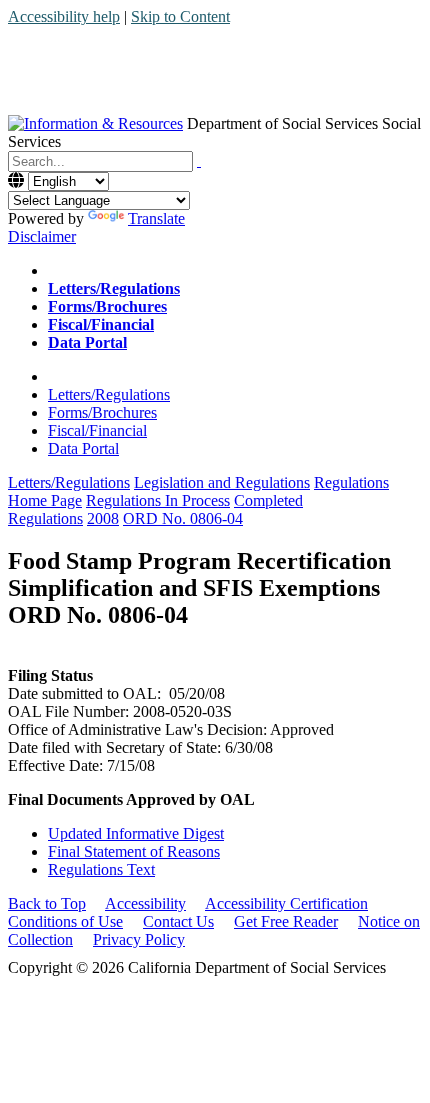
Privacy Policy (139, 939)
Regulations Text (101, 869)
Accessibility (145, 903)
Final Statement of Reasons (134, 851)
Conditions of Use (65, 921)
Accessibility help (64, 16)
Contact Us (178, 921)
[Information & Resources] (95, 123)
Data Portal (83, 448)
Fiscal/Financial (97, 430)
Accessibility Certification (286, 903)
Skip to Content (180, 16)
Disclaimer (42, 236)
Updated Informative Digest (136, 833)
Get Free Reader (286, 921)
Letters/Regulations (109, 394)
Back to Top (47, 903)
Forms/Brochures (102, 412)
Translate (156, 218)
